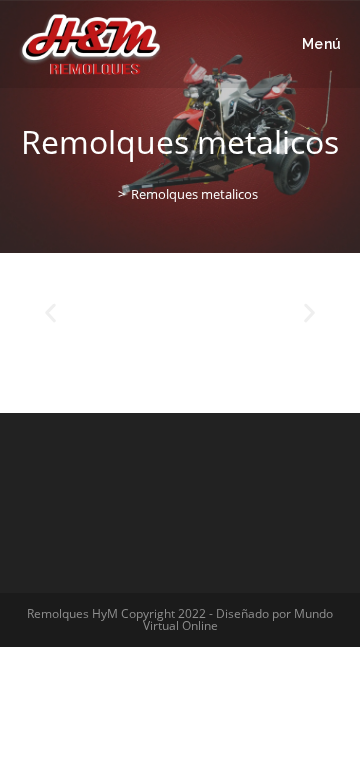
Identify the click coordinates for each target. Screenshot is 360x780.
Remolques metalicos (194, 194)
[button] (50, 312)
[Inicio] (107, 194)
